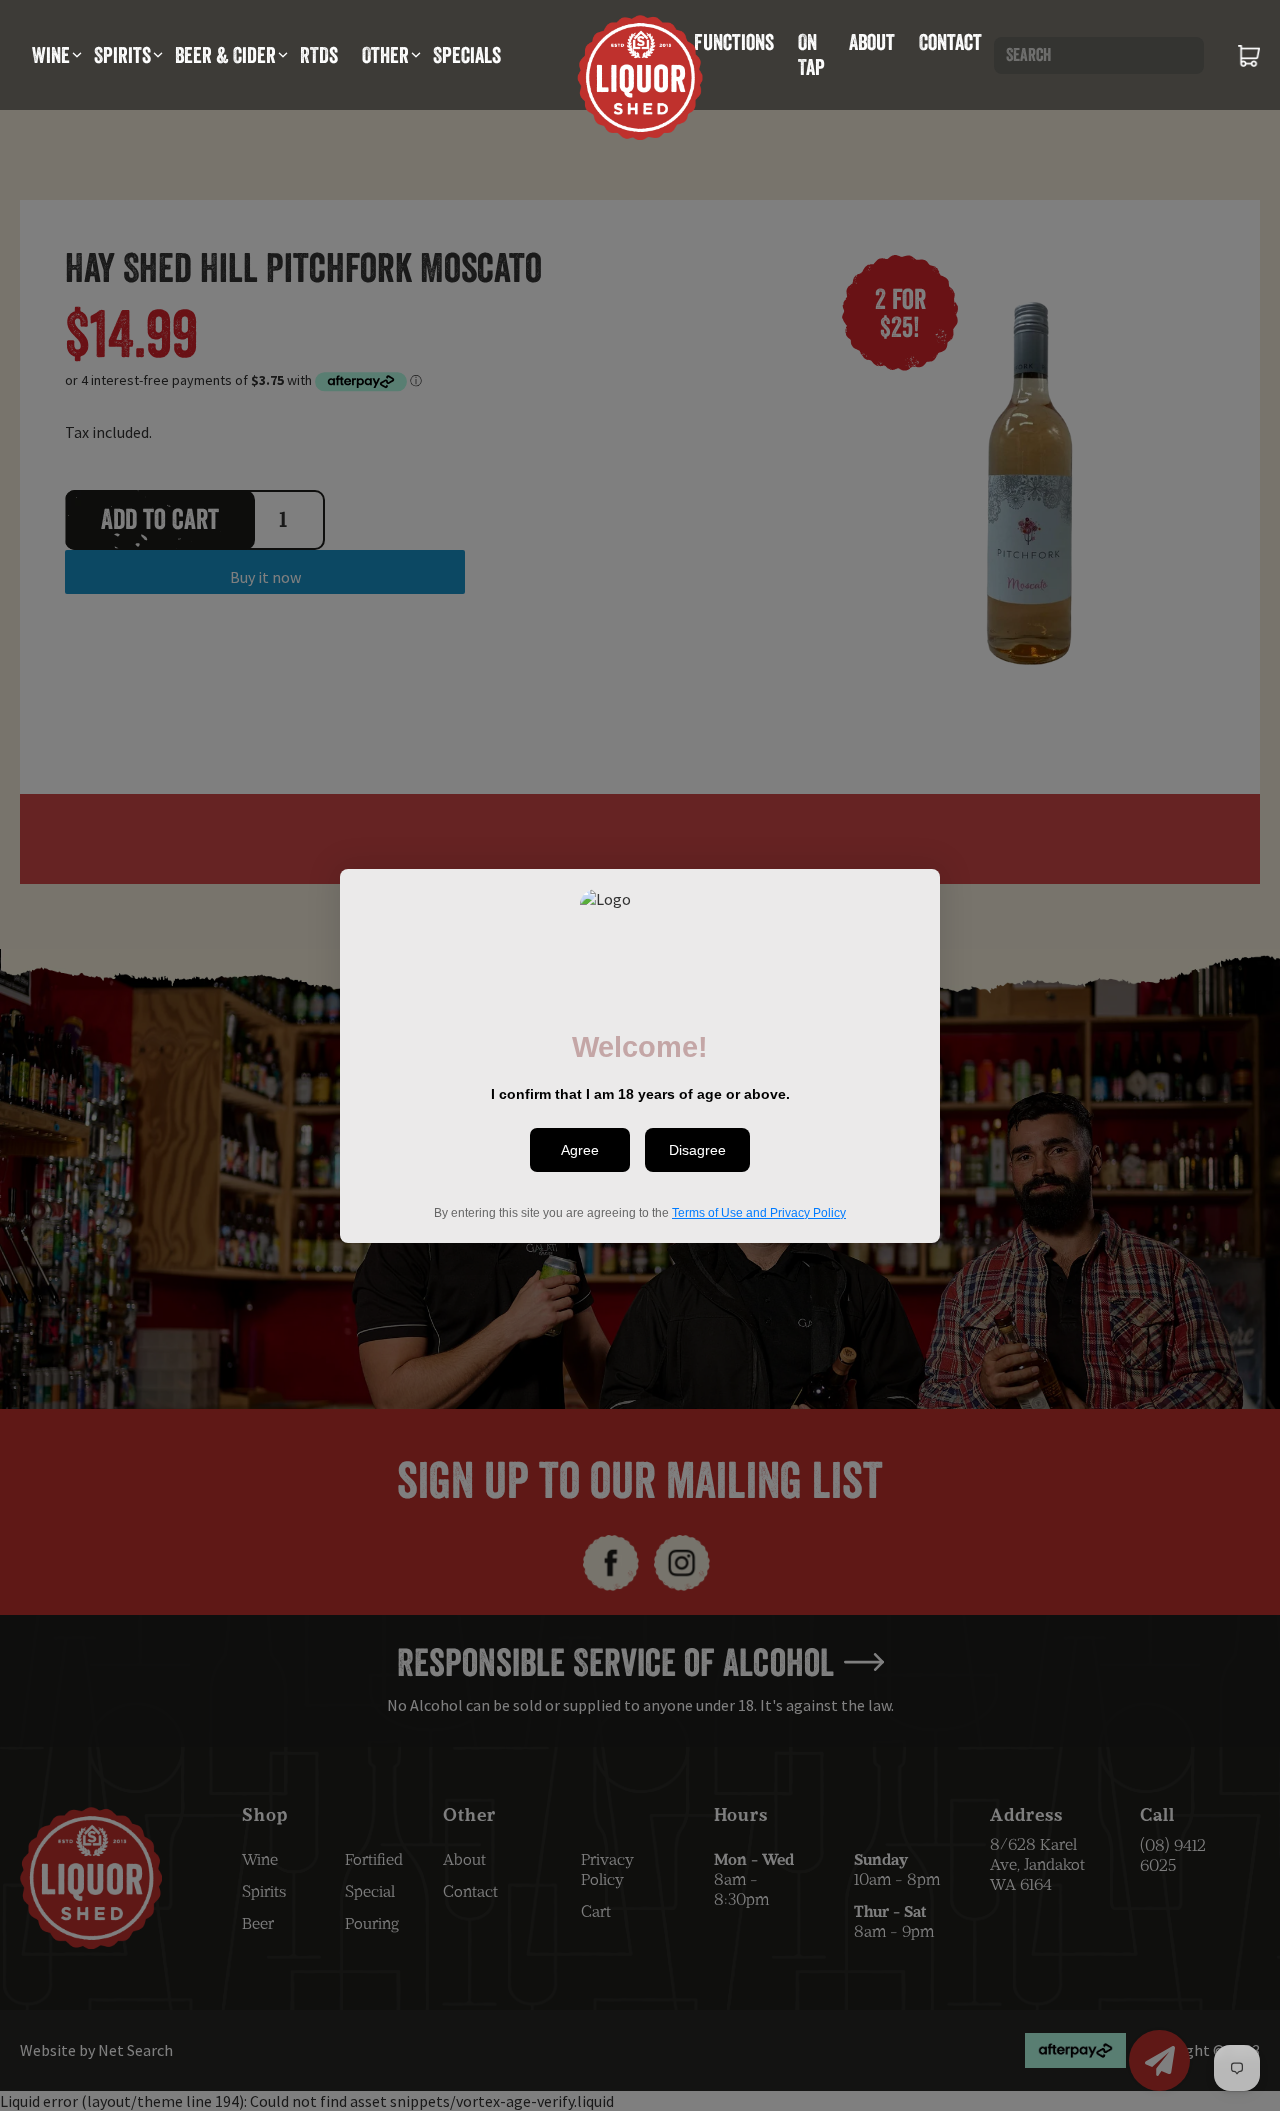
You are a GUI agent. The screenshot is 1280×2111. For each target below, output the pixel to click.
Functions (734, 42)
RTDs (319, 55)
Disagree (697, 1150)
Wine (51, 55)
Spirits (122, 55)
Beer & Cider (225, 55)
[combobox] (1099, 55)
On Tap (811, 54)
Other (385, 55)
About (872, 42)
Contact (950, 42)
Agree (580, 1150)
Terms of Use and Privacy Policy (759, 1212)
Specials (467, 55)
